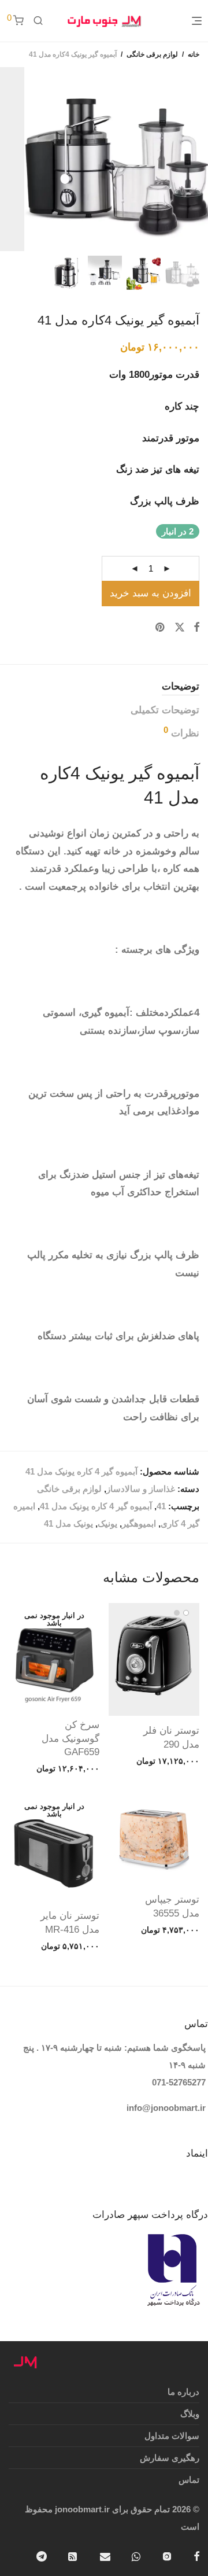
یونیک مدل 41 (68, 1523)
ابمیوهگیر (139, 1523)
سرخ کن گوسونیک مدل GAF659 (70, 1739)
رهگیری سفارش (170, 2458)
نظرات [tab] (181, 732)
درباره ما (183, 2392)
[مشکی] (177, 1613)
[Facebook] (196, 2555)
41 (161, 1506)
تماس (189, 2480)
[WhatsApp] (136, 2555)
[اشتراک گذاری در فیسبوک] (196, 628)
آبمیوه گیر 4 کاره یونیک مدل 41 (96, 1506)
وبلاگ (190, 2414)
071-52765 (172, 2082)
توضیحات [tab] (181, 686)
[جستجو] (38, 21)
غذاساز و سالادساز (141, 1489)
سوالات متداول (172, 2436)
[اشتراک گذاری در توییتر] (180, 628)
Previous (197, 159)
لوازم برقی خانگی (152, 54)
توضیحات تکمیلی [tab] (165, 710)
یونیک (107, 1523)
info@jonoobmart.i (164, 2108)
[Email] (105, 2555)
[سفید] (186, 1613)
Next (8, 159)
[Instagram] (167, 2555)
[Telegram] (42, 2555)
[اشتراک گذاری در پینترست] (161, 628)
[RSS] (73, 2555)
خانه (194, 54)
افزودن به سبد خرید (151, 593)
